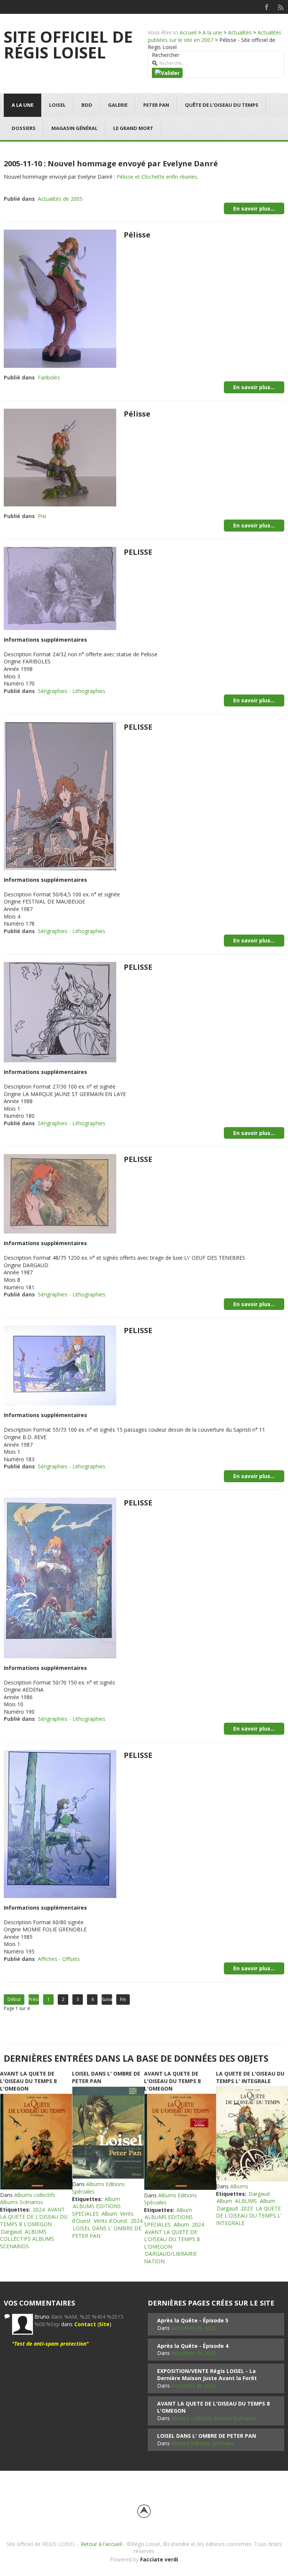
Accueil (188, 32)
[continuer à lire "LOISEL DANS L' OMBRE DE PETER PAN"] (108, 2133)
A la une (212, 32)
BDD (87, 105)
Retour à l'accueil (101, 2544)
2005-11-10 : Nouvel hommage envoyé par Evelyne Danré (111, 164)
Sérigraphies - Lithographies (72, 691)
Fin (123, 1999)
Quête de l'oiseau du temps (222, 105)
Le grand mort (133, 128)
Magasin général (74, 128)
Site (104, 2324)
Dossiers (24, 128)
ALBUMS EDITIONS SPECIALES (96, 2210)
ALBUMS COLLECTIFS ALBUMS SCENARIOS (27, 2239)
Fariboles (49, 377)
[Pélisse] (60, 298)
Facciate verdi (159, 2559)
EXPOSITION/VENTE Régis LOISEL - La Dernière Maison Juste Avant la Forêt (207, 2375)
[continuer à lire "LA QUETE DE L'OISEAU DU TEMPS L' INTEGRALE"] (252, 2134)
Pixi (42, 516)
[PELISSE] (60, 588)
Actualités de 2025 (194, 2328)
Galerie (118, 105)
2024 (39, 2209)
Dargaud (11, 2232)
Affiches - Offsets (59, 1959)
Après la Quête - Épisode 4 (193, 2346)
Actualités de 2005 (60, 199)
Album (112, 2199)
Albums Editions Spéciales (203, 2443)
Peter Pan (156, 105)
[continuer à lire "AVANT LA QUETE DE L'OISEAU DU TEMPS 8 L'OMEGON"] (36, 2141)
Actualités (240, 32)
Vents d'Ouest (111, 2221)
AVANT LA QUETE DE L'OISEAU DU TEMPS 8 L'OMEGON (28, 2081)
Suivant (107, 1999)
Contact (85, 2324)
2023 (247, 2208)
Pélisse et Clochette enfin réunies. (157, 177)
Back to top (144, 2511)
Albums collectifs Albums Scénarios (28, 2199)
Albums (239, 2186)
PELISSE (138, 552)
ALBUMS (246, 2201)
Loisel (57, 105)
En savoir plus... (254, 208)
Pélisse (137, 235)
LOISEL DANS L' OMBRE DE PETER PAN (207, 2436)
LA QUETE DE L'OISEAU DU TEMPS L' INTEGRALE (250, 2077)
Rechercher (166, 55)
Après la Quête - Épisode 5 (193, 2320)
